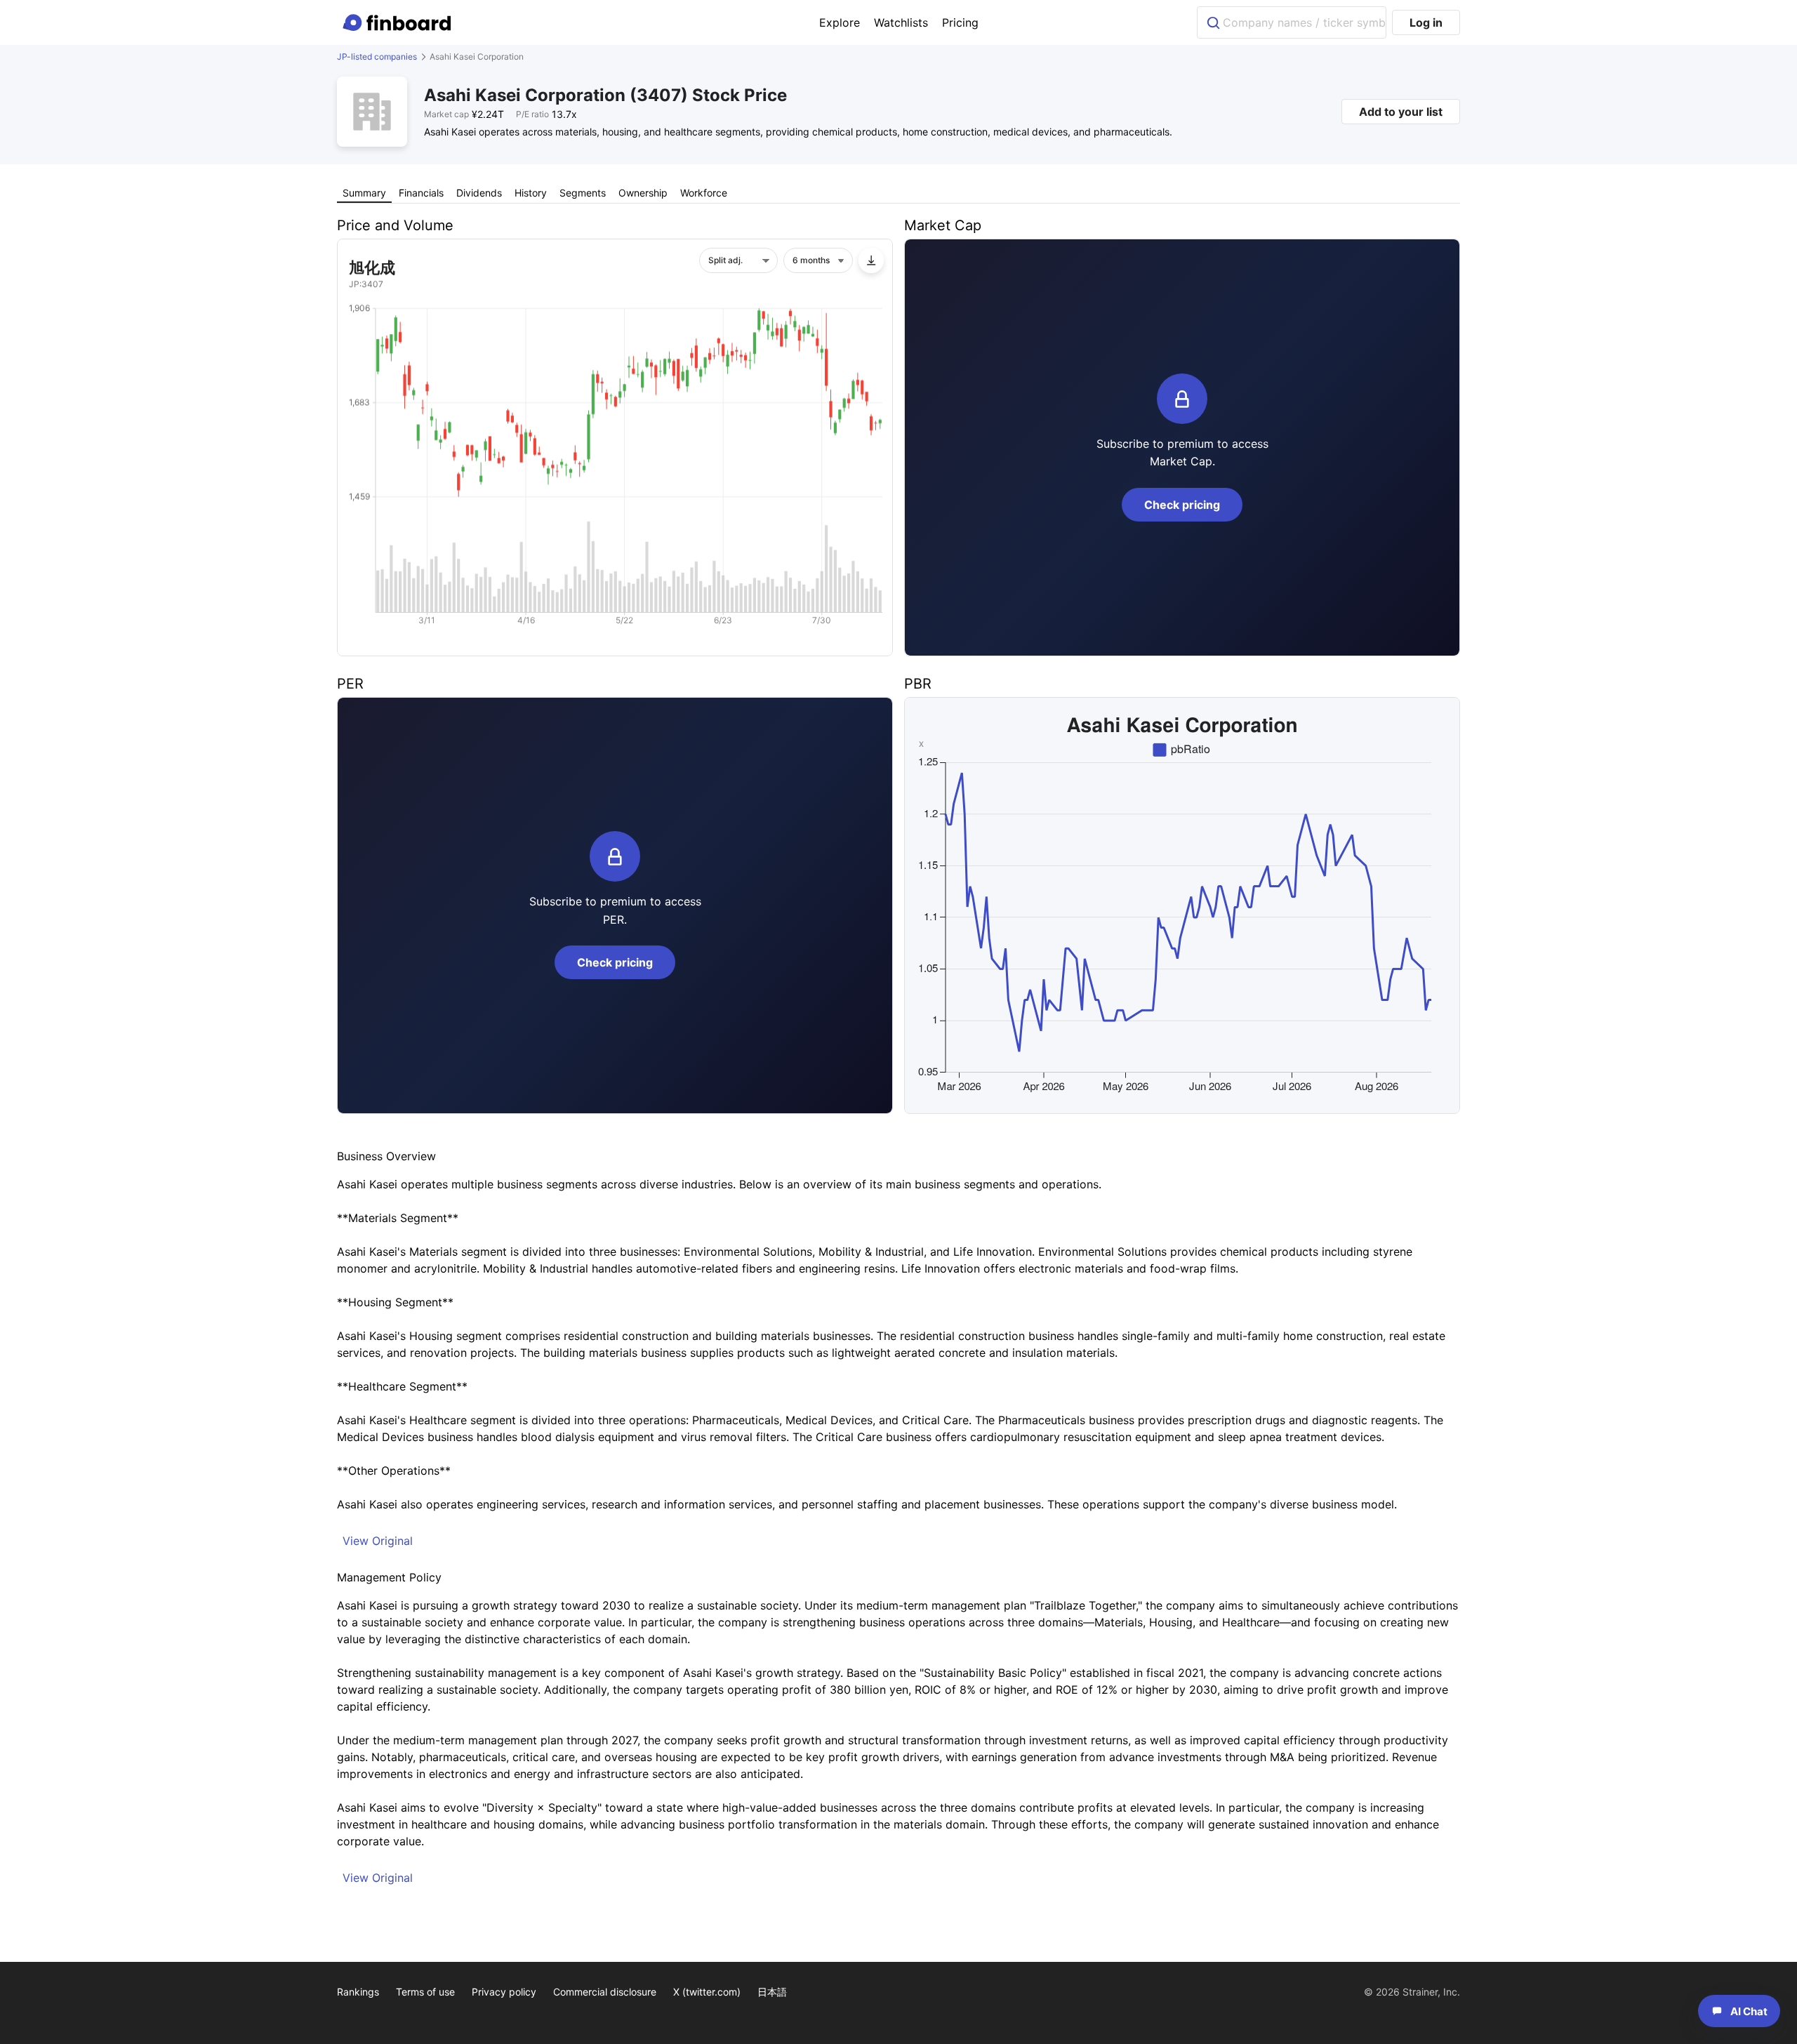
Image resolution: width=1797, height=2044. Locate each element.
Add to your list (1401, 112)
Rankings (358, 1992)
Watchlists (901, 22)
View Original (378, 1541)
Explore (840, 22)
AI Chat (1749, 2011)
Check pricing (1182, 505)
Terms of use (425, 1992)
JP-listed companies (377, 57)
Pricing (960, 22)
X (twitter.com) (707, 1992)
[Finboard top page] (399, 22)
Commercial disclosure (605, 1992)
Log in (1426, 22)
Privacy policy (504, 1992)
